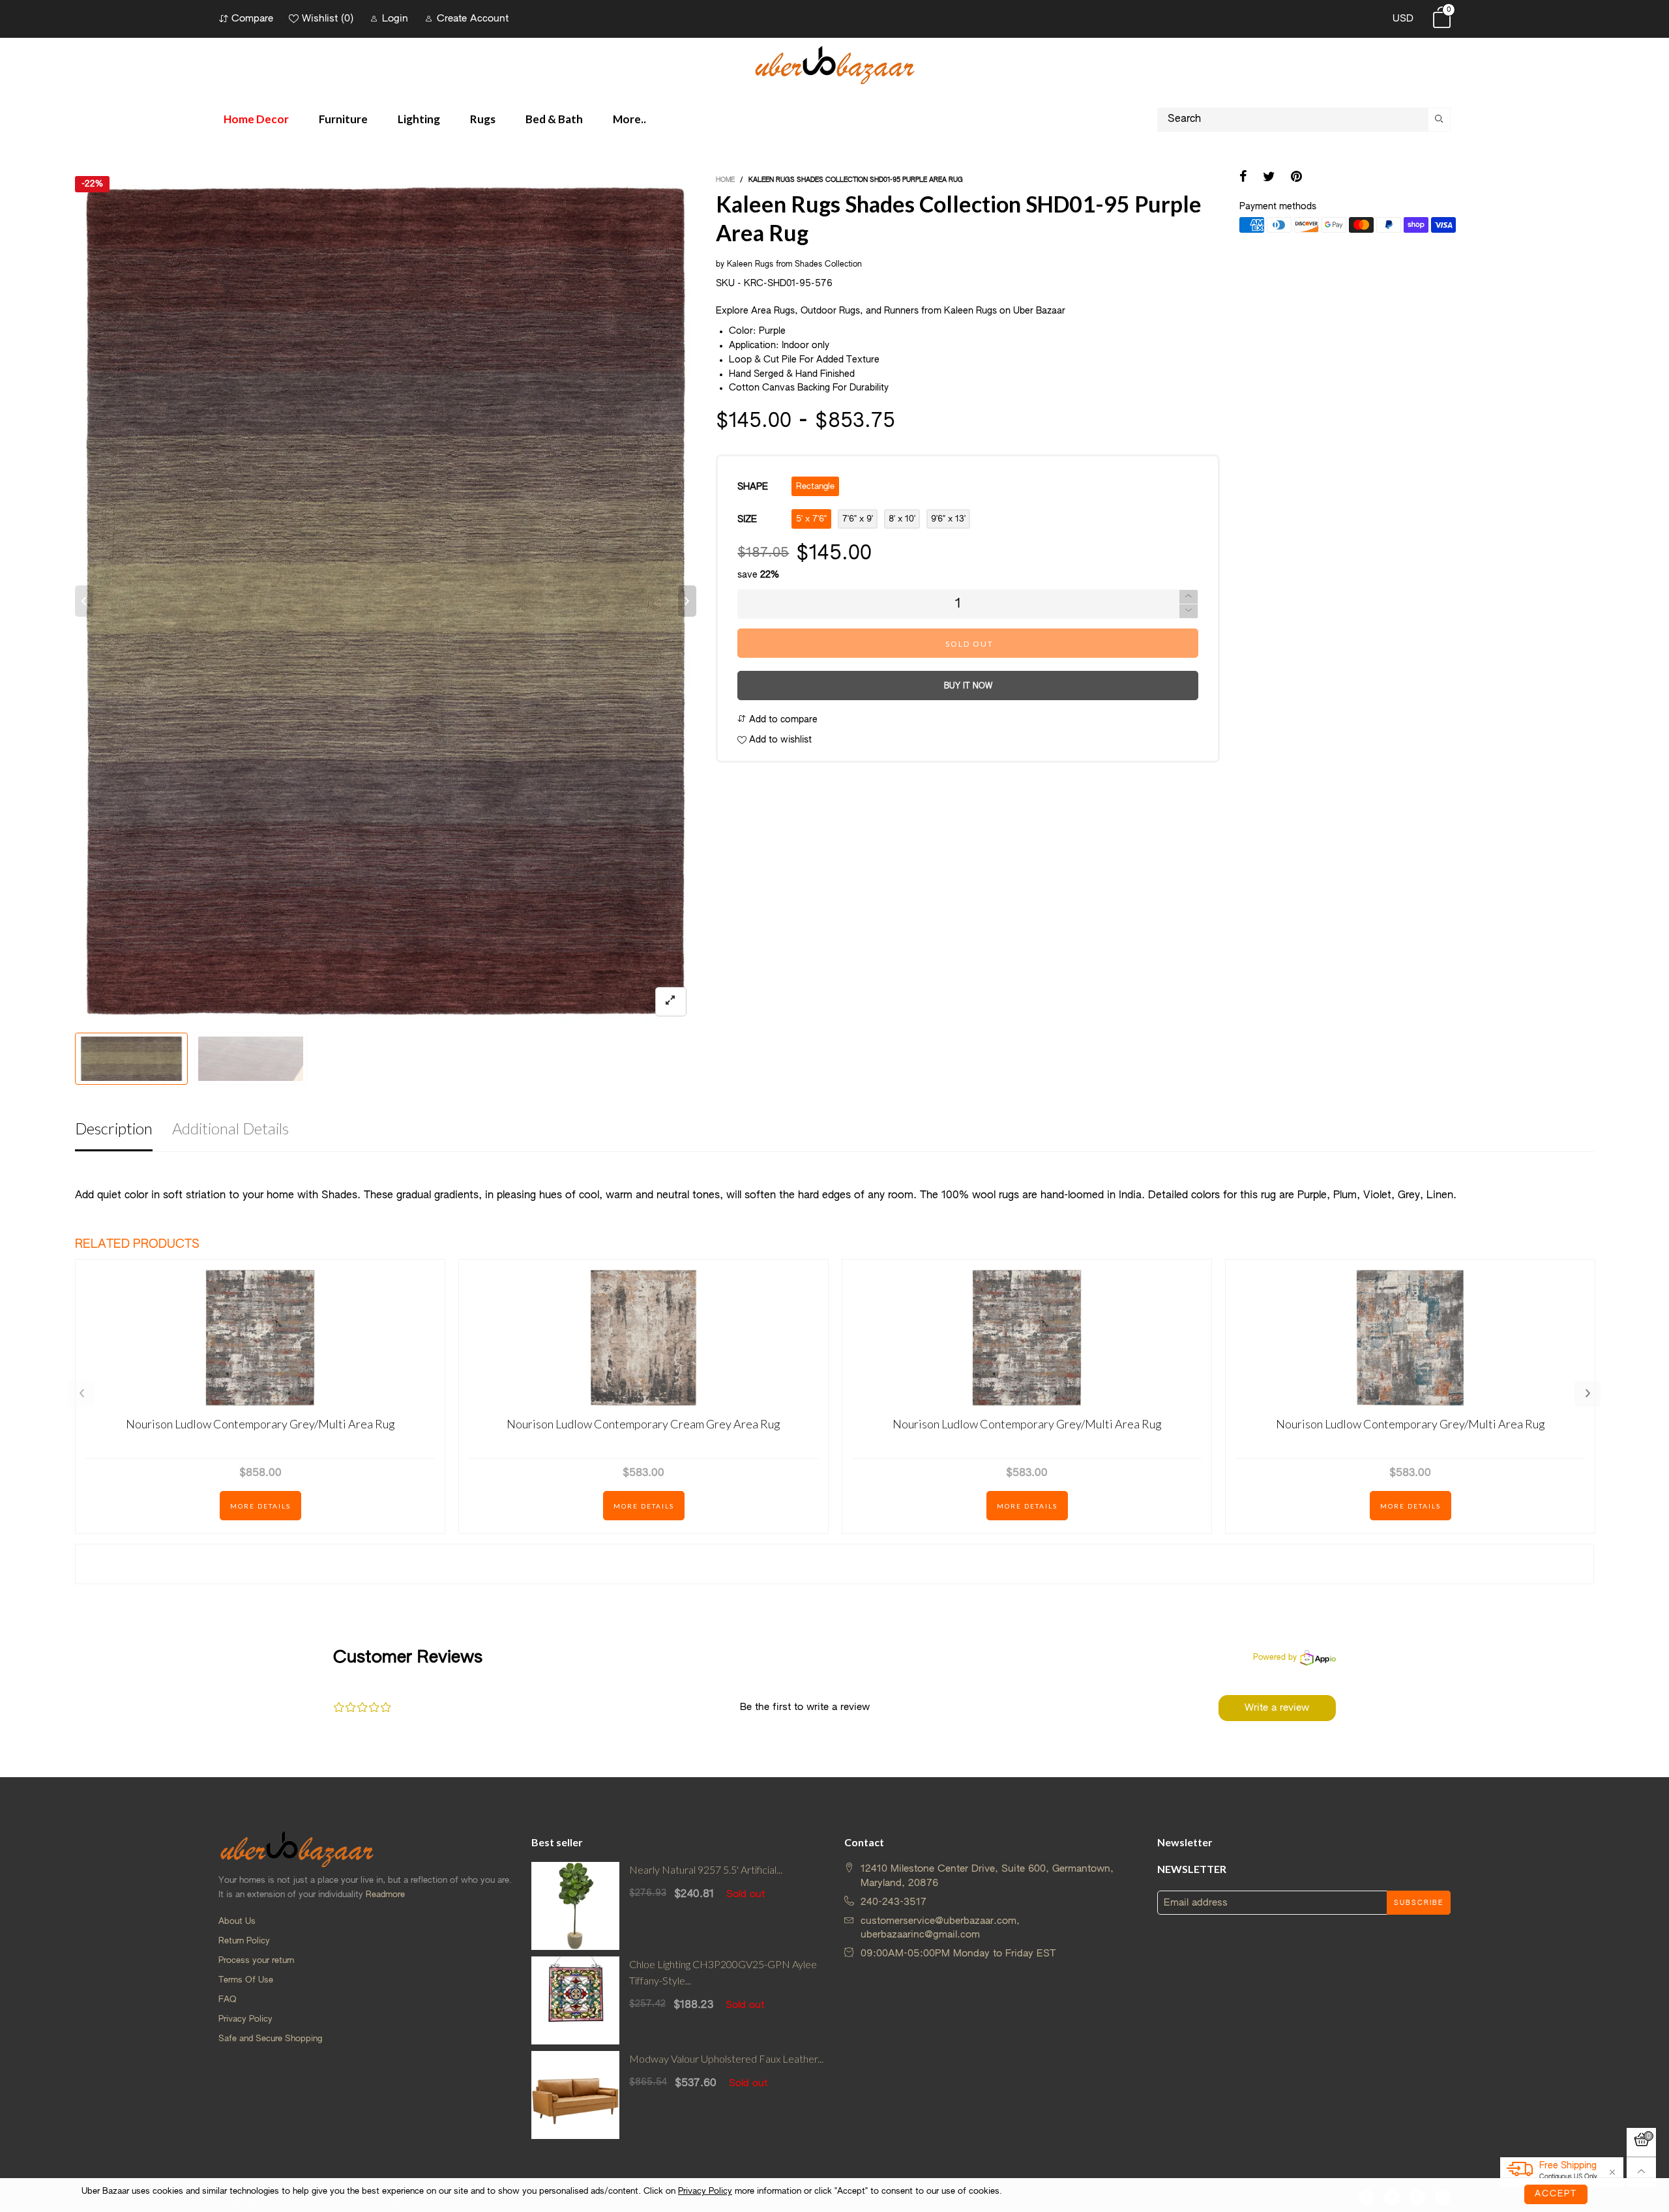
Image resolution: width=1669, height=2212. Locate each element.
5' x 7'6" (811, 519)
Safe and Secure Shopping (270, 2039)
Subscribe (1419, 1903)
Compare (252, 19)
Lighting (419, 119)
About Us (237, 1922)
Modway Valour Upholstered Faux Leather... (726, 2058)
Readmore (385, 1895)
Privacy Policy (245, 2019)
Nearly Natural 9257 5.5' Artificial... (706, 1869)
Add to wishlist (779, 740)
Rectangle (815, 487)
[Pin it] (1296, 178)
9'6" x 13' (948, 519)
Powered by (1275, 1658)
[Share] (1243, 178)
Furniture (343, 119)
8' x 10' (902, 519)
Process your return (256, 1961)
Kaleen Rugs (750, 265)
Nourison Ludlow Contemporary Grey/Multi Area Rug (260, 1424)
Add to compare (782, 720)
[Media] (671, 1002)
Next (1588, 1394)
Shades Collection (828, 265)
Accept (1556, 2194)
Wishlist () (328, 19)
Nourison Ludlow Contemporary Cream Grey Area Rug (643, 1424)
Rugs (483, 119)
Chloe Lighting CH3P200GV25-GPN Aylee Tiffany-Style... (723, 1972)
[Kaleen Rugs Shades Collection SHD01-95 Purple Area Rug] (386, 601)
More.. (629, 119)
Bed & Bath (554, 119)
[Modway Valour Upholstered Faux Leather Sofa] (575, 2095)
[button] (84, 601)
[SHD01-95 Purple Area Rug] (251, 1059)
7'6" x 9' (858, 519)
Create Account (473, 19)
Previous (81, 1394)
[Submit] (1440, 120)
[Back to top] (1641, 2172)
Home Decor (256, 119)
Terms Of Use (246, 1980)
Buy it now (968, 686)
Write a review (1277, 1708)
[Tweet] (1269, 178)
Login (395, 19)
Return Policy (244, 1941)
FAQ (228, 2000)
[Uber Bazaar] (834, 64)
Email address (1196, 1903)
